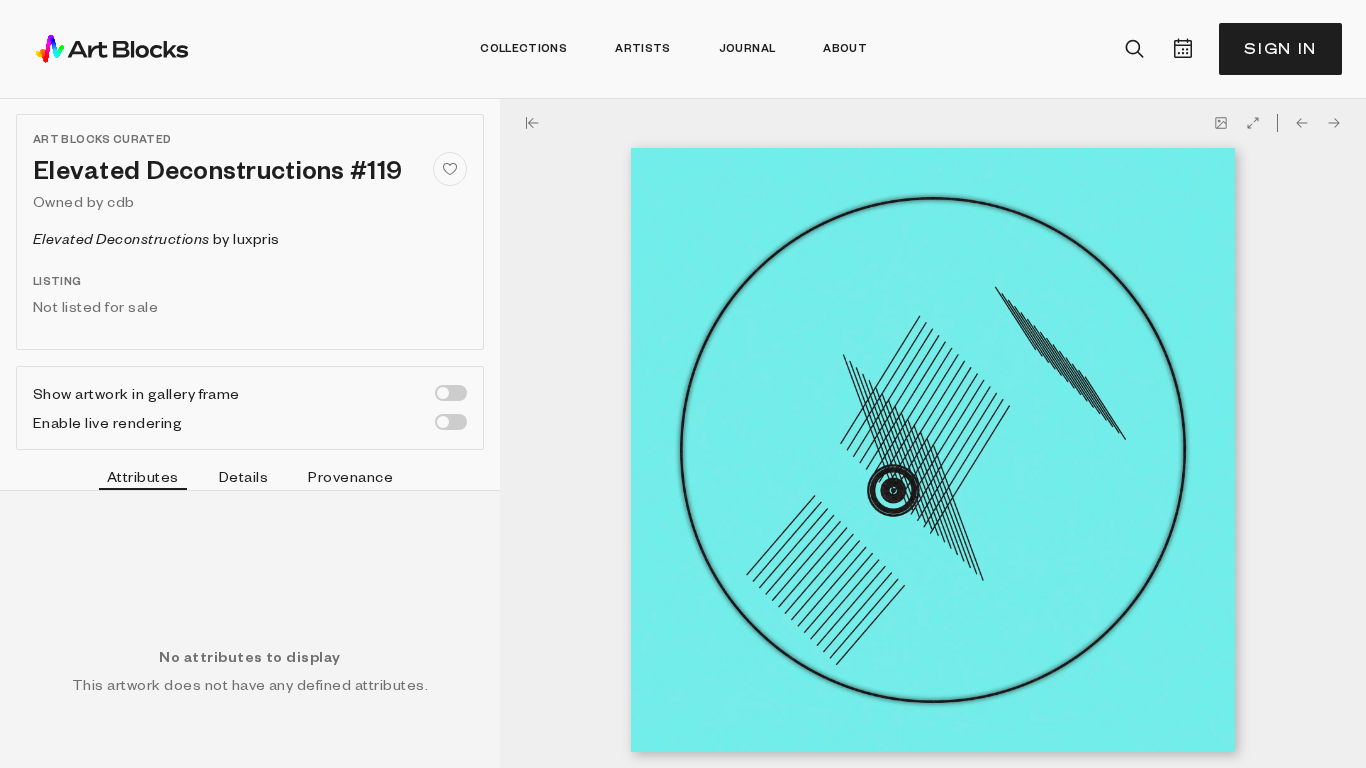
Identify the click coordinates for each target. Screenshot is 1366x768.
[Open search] (1135, 49)
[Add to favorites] (450, 169)
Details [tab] (243, 476)
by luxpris (156, 238)
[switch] (451, 393)
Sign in (1280, 48)
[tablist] (250, 479)
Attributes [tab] (143, 476)
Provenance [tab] (350, 476)
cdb (120, 201)
